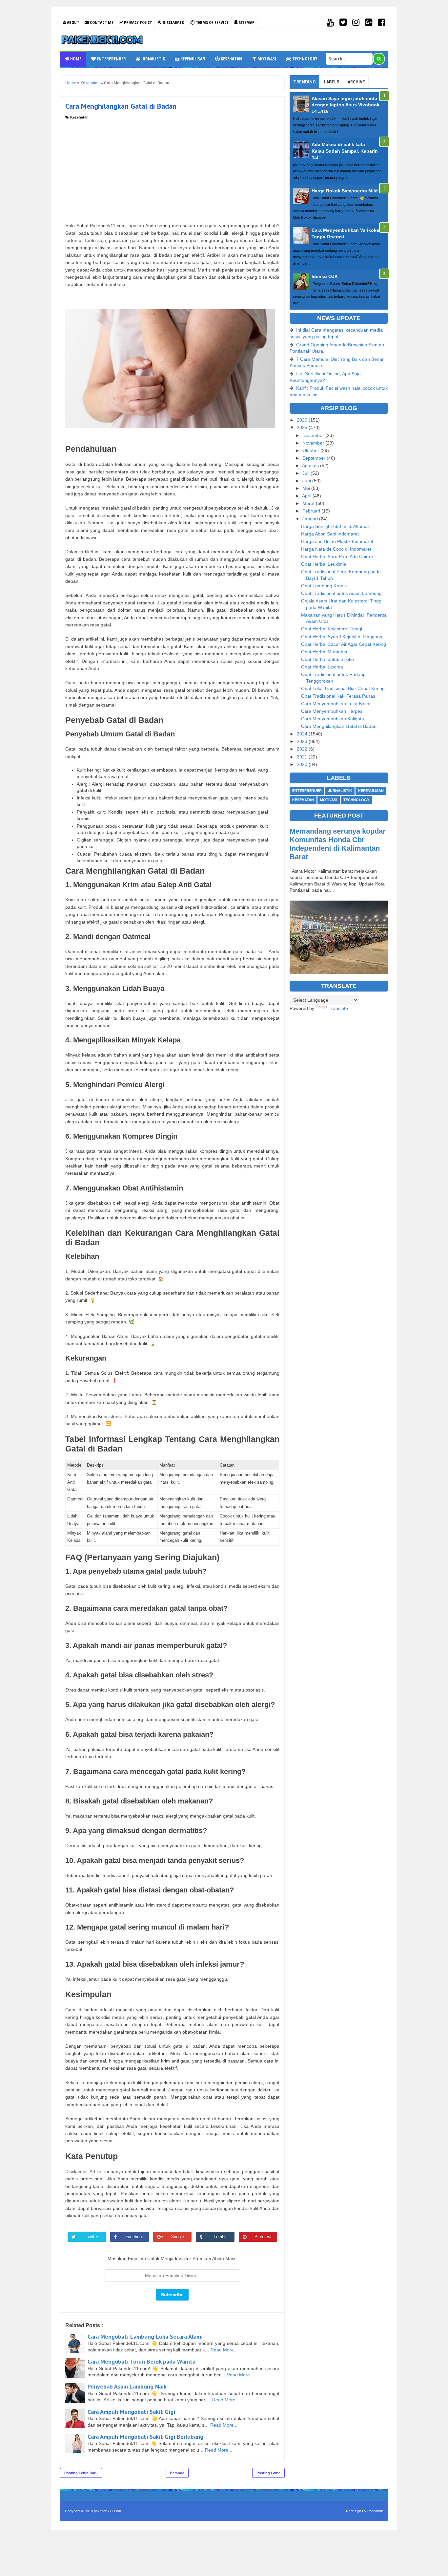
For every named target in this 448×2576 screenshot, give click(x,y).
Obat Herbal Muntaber (324, 652)
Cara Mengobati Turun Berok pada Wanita (142, 2361)
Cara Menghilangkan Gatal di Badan (339, 726)
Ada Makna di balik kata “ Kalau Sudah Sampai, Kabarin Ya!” (345, 151)
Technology (304, 59)
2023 (303, 741)
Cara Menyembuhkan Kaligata (333, 719)
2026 (303, 420)
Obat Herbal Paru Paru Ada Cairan (337, 557)
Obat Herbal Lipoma (322, 667)
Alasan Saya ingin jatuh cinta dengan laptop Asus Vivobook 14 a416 (346, 105)
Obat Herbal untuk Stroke (327, 659)
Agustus (311, 466)
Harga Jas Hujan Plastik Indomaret (337, 541)
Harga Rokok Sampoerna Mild (345, 191)
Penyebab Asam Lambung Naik (127, 2386)
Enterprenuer (111, 59)
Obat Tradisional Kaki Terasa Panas (338, 696)
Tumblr (220, 2237)
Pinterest (263, 2237)
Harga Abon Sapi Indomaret (330, 534)
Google (177, 2237)
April (307, 496)
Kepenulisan (192, 59)
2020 (303, 764)
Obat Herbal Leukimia (324, 564)
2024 (303, 734)
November (314, 443)
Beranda (177, 2473)
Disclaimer (173, 22)
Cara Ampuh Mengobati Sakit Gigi (131, 2412)
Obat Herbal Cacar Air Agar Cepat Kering (344, 644)
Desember (314, 435)
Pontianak (375, 2511)
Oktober (311, 450)
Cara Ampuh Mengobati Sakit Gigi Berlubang (145, 2437)
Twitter (92, 2237)
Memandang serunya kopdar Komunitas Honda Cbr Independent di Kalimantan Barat (338, 844)
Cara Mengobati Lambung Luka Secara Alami (145, 2336)
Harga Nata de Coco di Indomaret (336, 549)
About (72, 22)
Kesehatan (231, 59)
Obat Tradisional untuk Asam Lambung (341, 593)
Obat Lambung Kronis (324, 586)
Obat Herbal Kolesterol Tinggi (332, 629)
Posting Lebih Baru (81, 2473)
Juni (307, 481)
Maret (309, 503)
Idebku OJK (325, 276)
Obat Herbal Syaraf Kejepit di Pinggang (342, 637)
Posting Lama (268, 2473)
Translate (338, 1008)
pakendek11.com (107, 2511)
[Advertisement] (172, 169)
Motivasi (266, 59)
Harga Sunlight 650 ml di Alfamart (336, 526)
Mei (307, 488)
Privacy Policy (137, 22)
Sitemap (246, 22)
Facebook (135, 2237)
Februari (312, 511)
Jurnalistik (153, 59)
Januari (311, 519)
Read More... (224, 2350)
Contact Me (101, 22)
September (315, 458)
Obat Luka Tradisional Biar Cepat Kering (343, 688)
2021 (303, 757)
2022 (303, 749)
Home (75, 59)
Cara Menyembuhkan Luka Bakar (336, 704)
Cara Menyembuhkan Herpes (332, 711)
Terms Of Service (212, 22)
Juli (306, 473)
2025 (303, 427)
